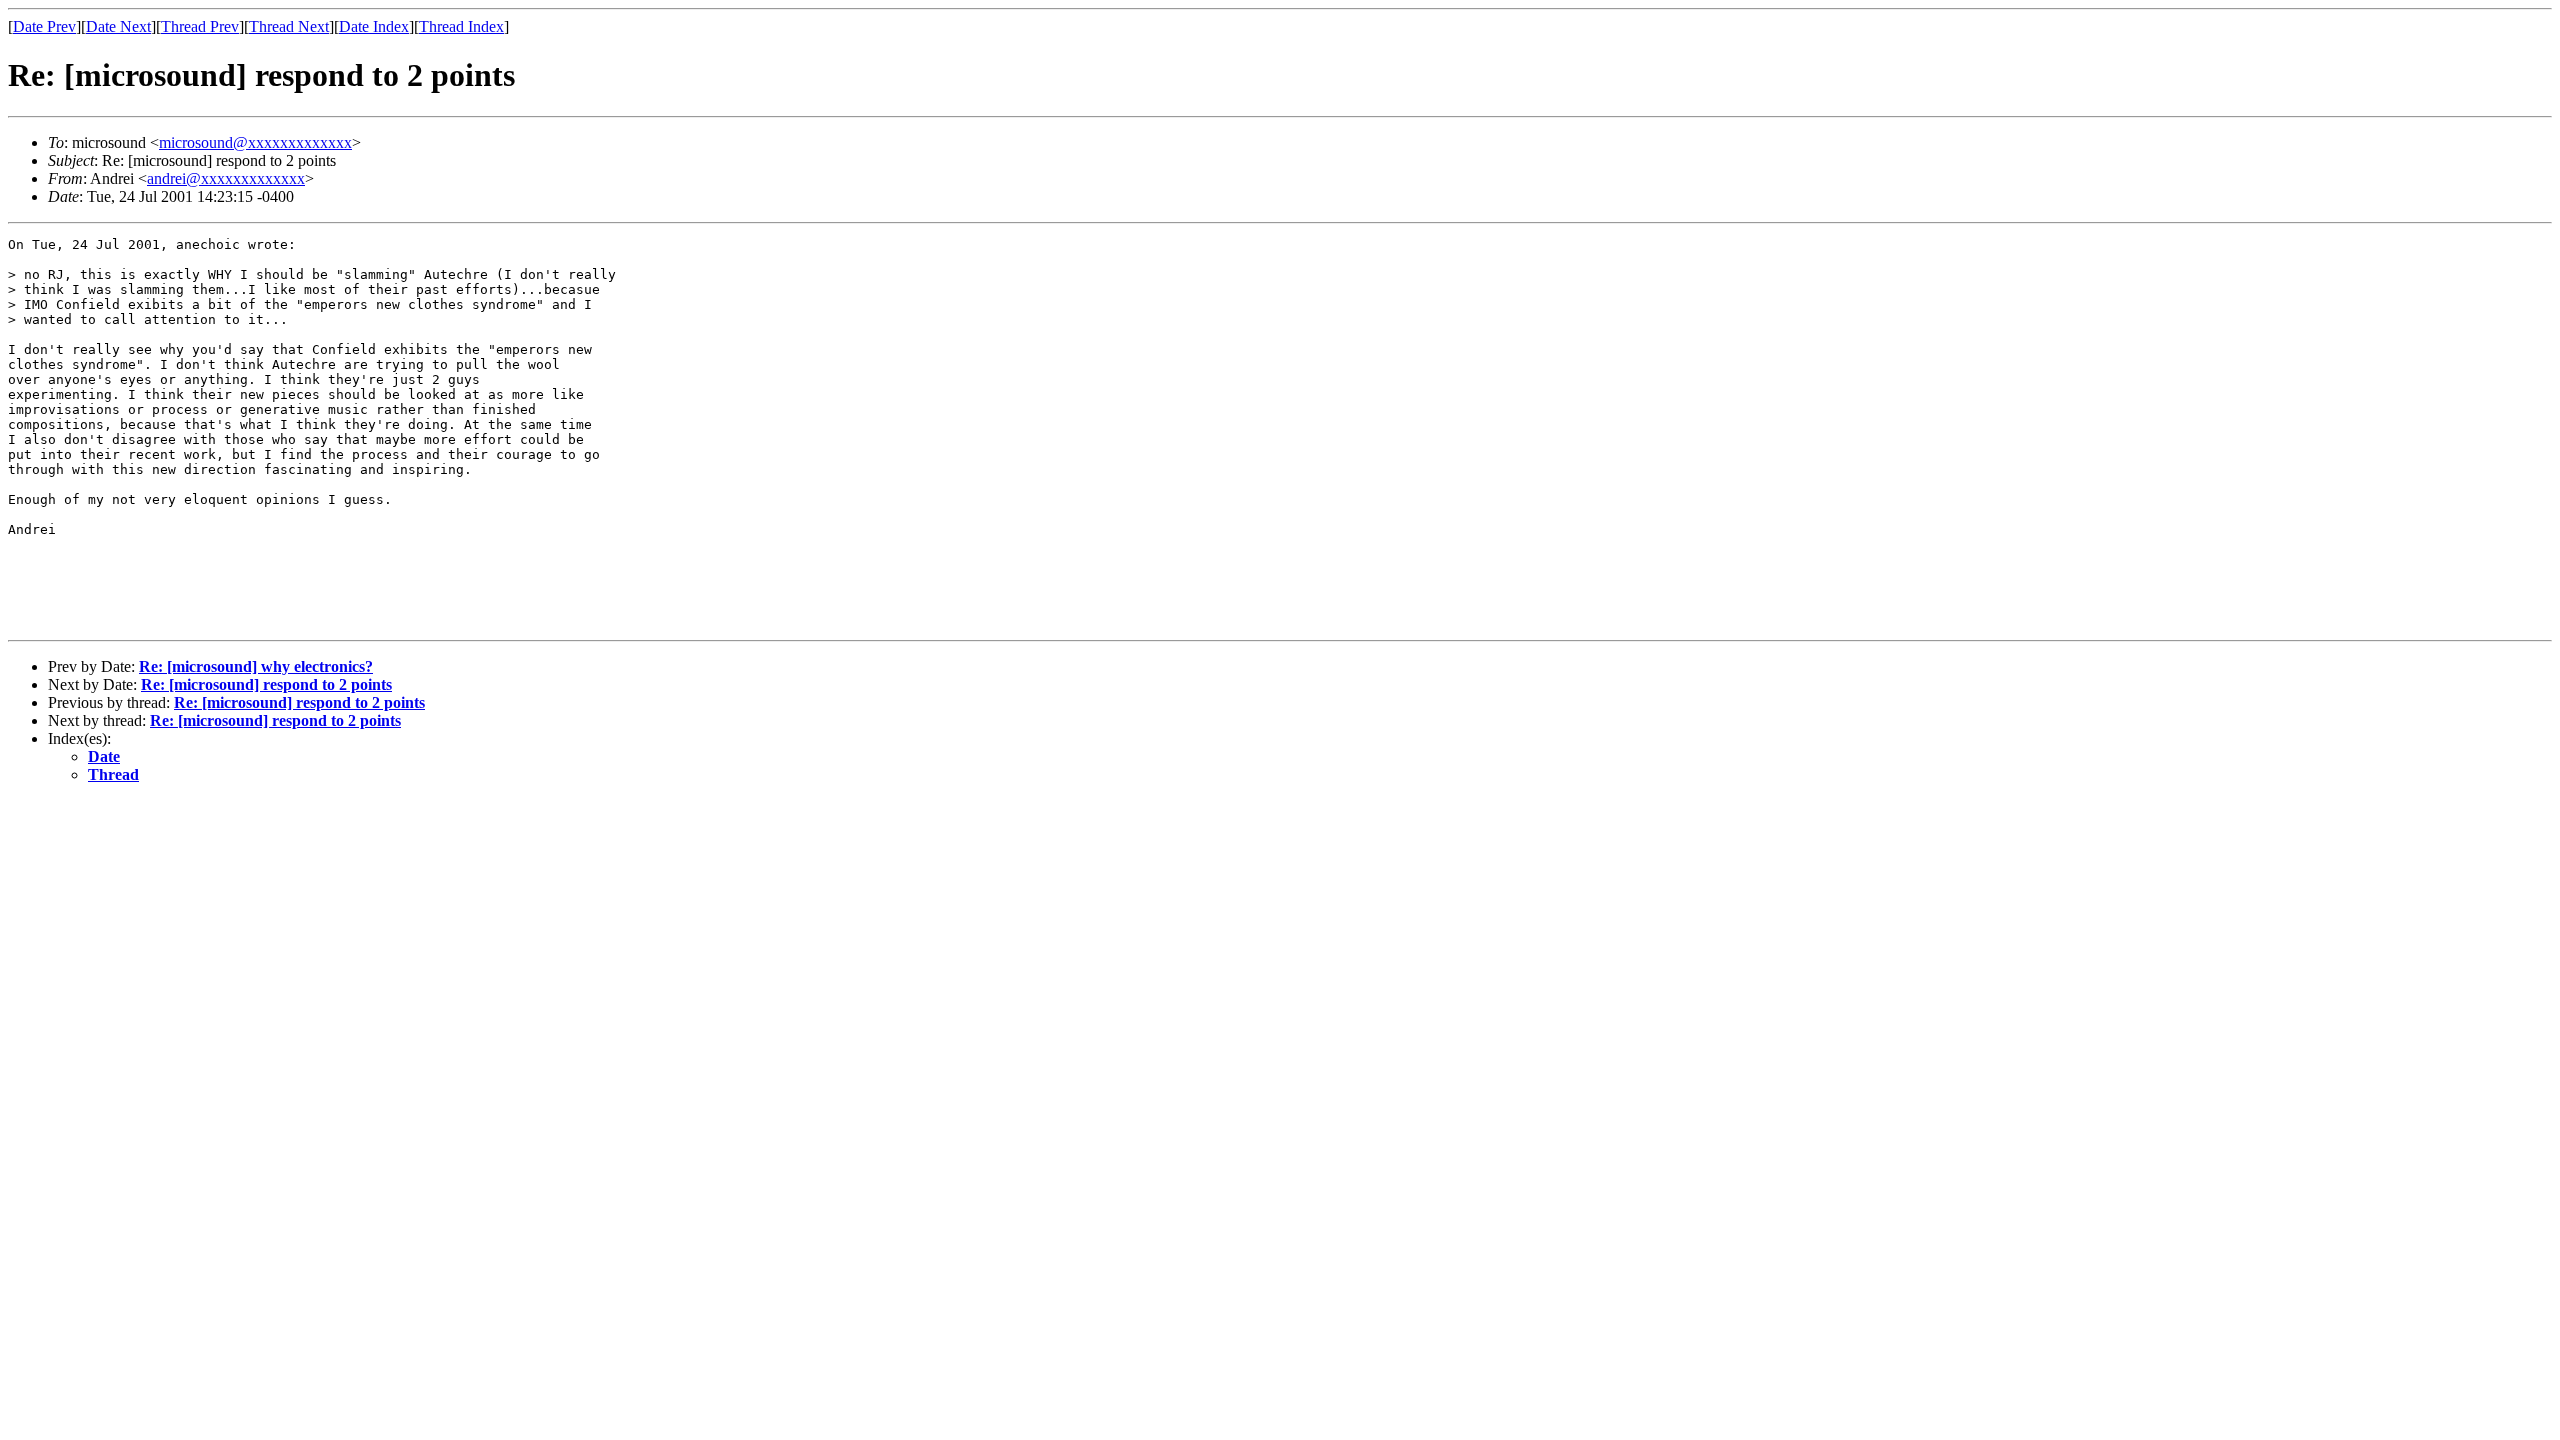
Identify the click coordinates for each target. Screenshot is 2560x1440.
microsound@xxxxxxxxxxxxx (255, 142)
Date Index (374, 26)
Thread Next (289, 26)
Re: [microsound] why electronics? (256, 666)
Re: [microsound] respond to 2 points (266, 684)
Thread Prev (200, 26)
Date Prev (44, 26)
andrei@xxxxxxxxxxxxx (226, 178)
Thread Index (461, 26)
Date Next (118, 26)
